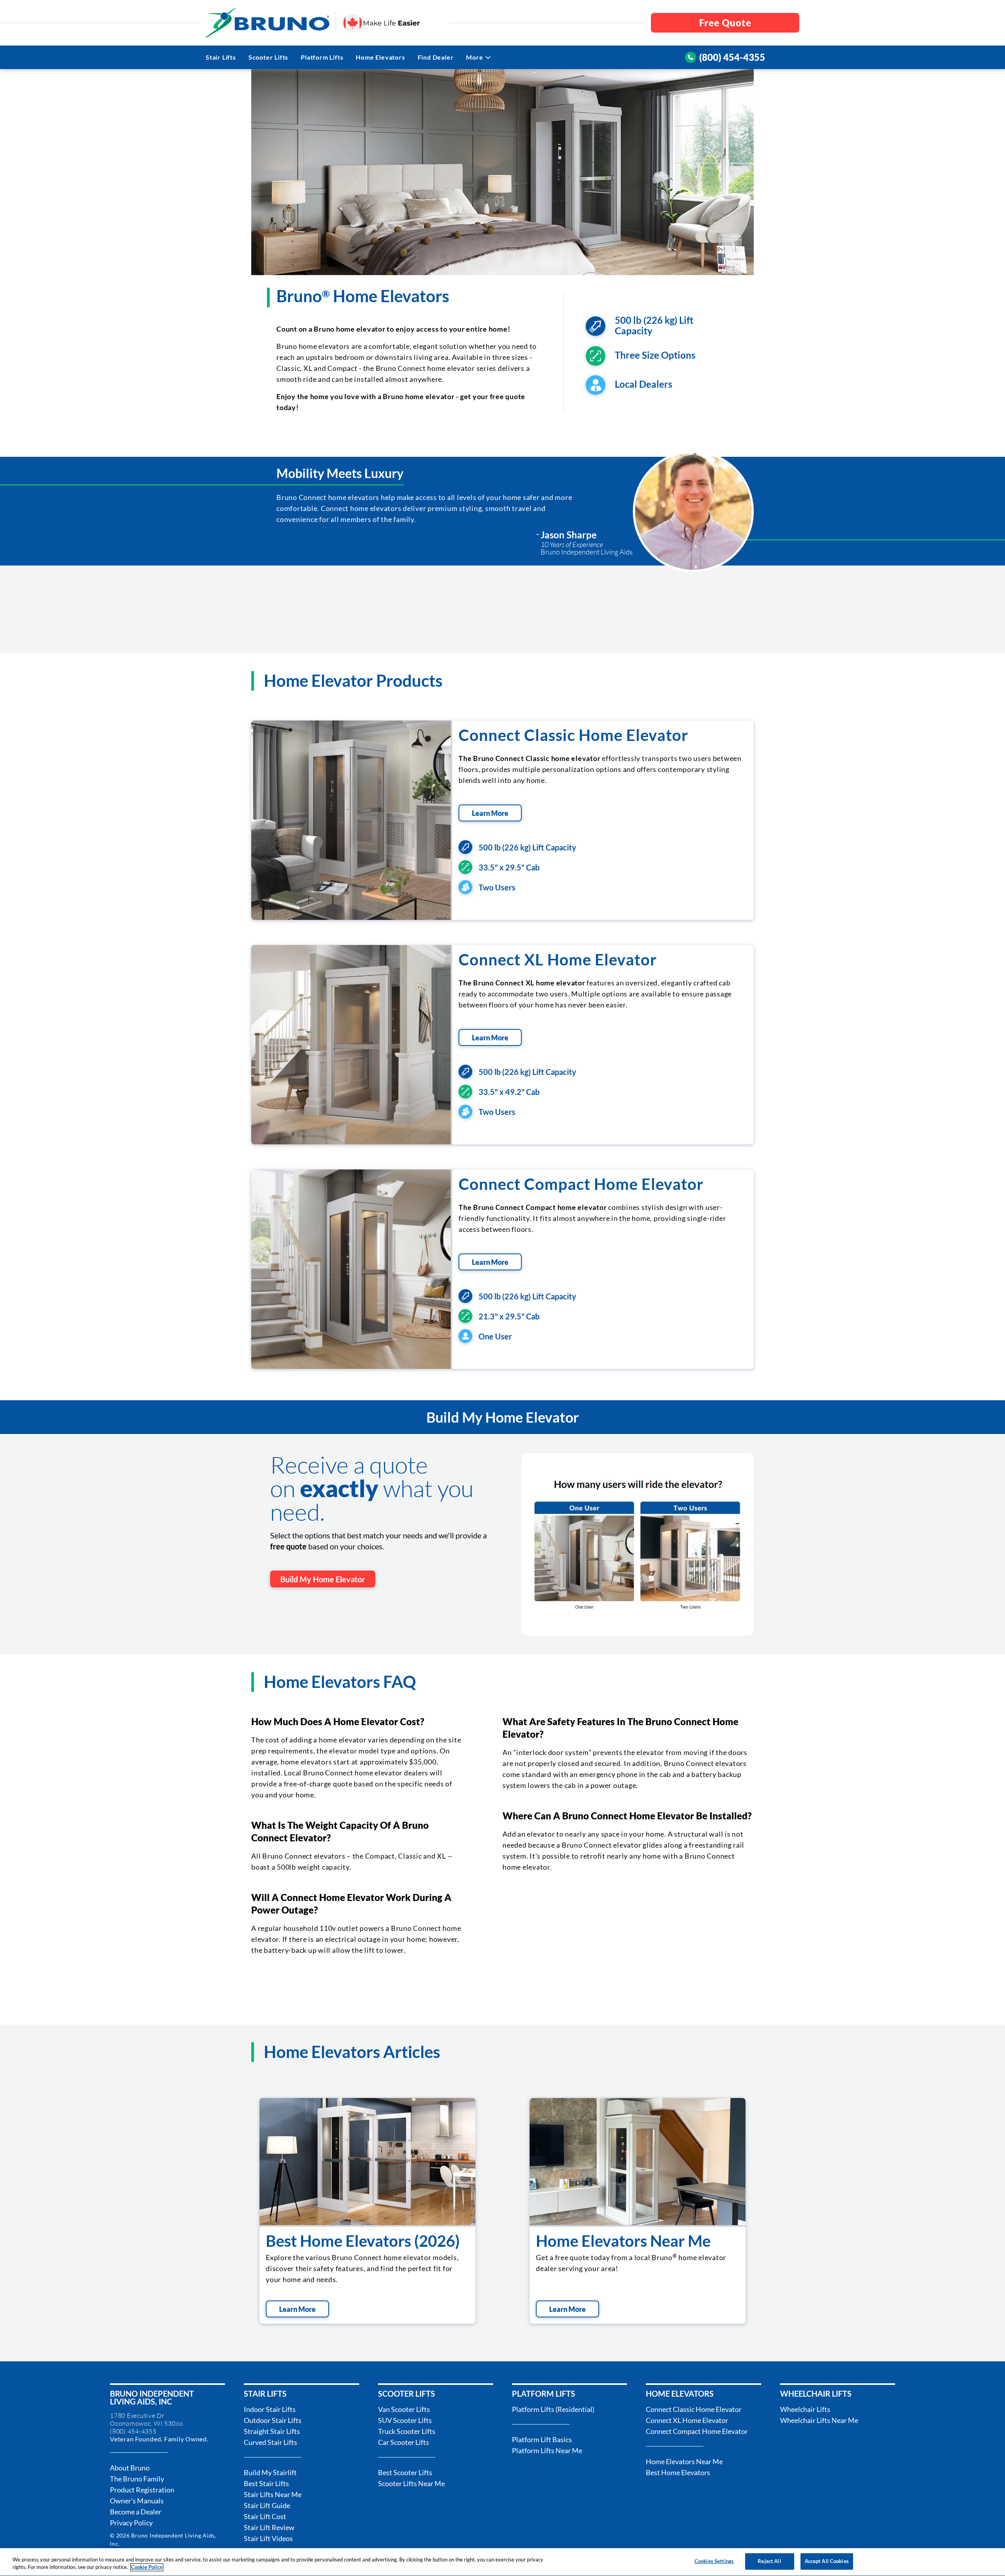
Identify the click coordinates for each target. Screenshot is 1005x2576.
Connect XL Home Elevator (558, 960)
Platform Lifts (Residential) (553, 2409)
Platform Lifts (322, 57)
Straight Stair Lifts (272, 2431)
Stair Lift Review (269, 2527)
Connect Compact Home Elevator (581, 1184)
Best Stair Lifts (266, 2483)
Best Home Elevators (678, 2472)
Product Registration (142, 2490)
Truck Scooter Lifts (407, 2431)
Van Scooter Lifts (404, 2409)
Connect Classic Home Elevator (573, 735)
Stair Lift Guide (267, 2505)
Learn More (490, 813)
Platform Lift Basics (542, 2439)
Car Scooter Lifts (404, 2442)
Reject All (769, 2561)
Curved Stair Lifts (270, 2442)
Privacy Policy (131, 2523)
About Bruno (130, 2468)
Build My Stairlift (270, 2472)
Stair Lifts (221, 57)
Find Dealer (436, 57)
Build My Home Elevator (323, 1579)
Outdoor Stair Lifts (273, 2420)
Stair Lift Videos (268, 2538)
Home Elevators (380, 57)
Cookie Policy (147, 2567)
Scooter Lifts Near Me (411, 2483)
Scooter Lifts (268, 57)
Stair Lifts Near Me (273, 2494)
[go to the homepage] (268, 23)
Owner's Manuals (137, 2501)
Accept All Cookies (827, 2561)
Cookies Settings (714, 2561)
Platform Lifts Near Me (547, 2450)
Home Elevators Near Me (623, 2241)
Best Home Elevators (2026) (363, 2241)
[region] (502, 2562)
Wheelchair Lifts (805, 2409)
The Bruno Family (137, 2479)
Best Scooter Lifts (405, 2472)
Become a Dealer (136, 2512)
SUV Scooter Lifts (405, 2420)
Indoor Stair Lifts (270, 2409)
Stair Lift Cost (265, 2516)
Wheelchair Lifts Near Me (819, 2420)
